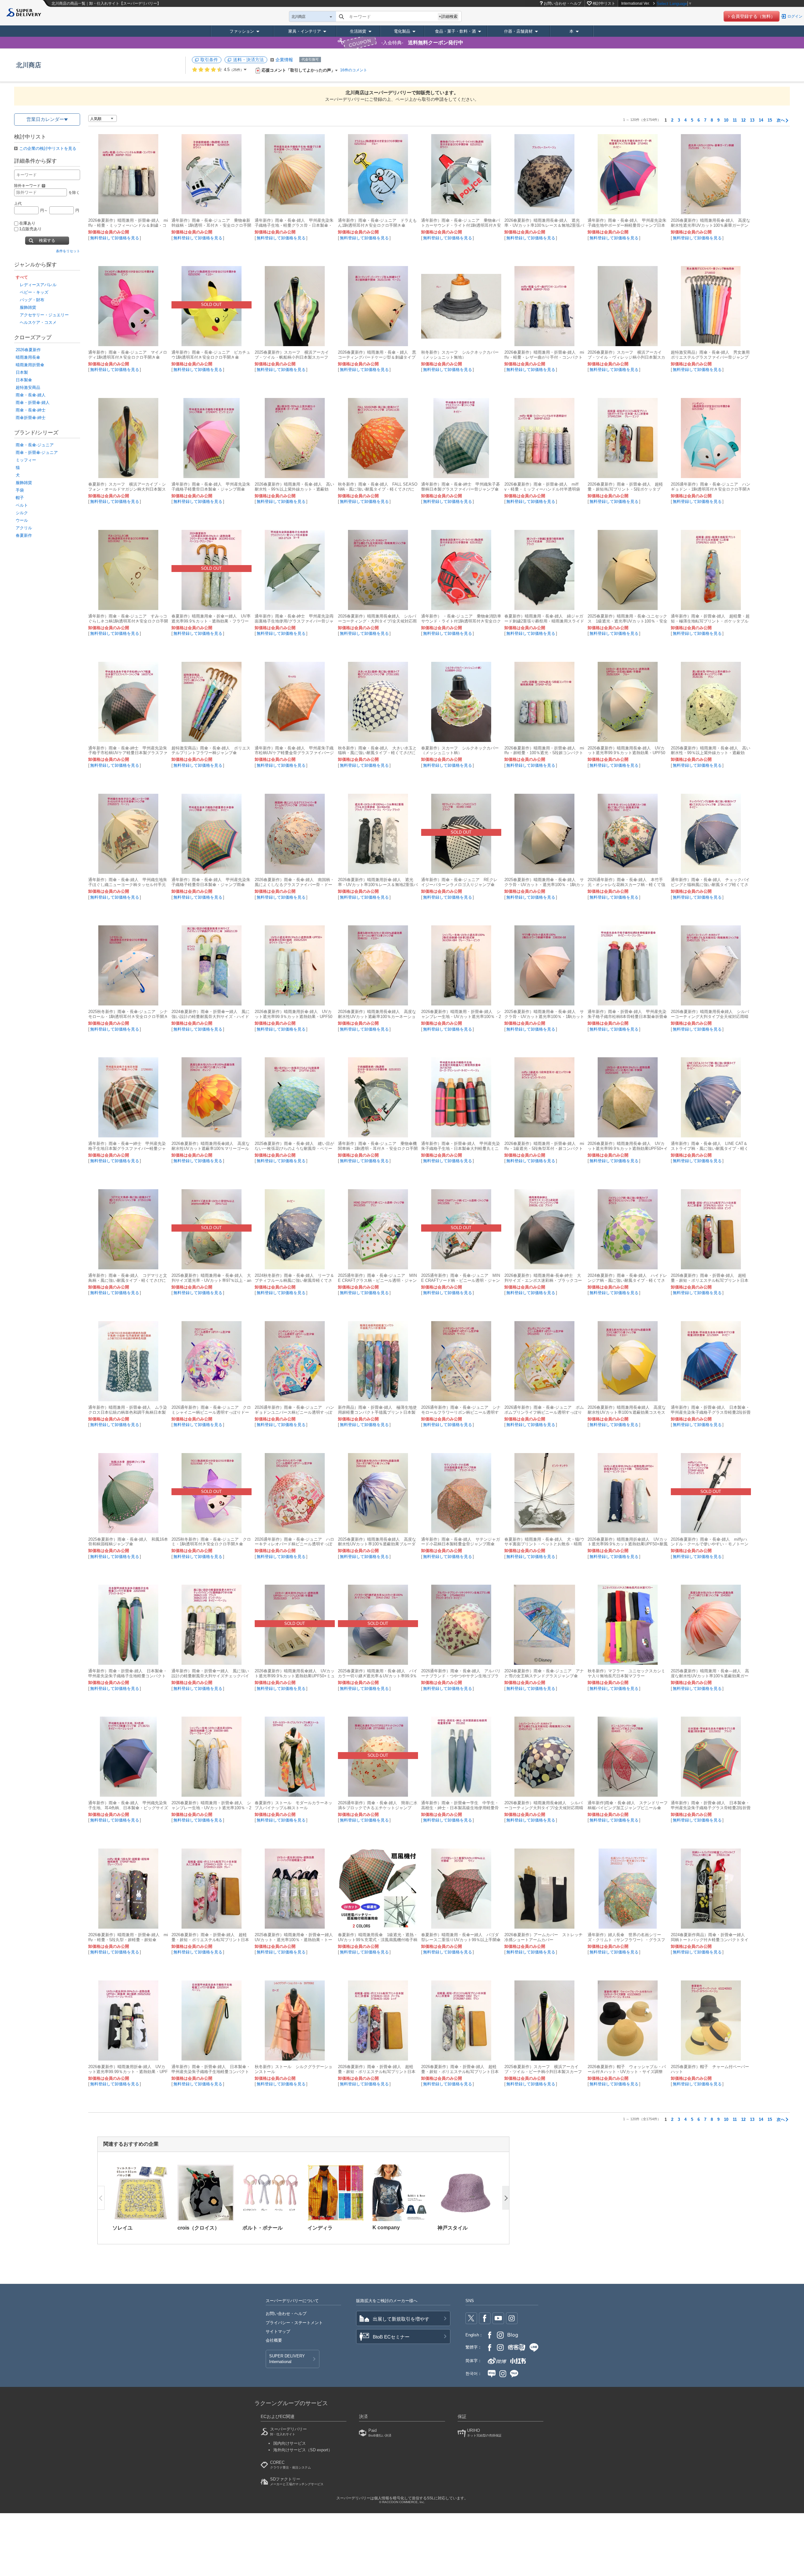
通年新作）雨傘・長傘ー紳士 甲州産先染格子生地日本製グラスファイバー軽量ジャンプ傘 (127, 1149)
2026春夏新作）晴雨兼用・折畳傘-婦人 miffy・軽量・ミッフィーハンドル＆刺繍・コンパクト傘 (128, 225)
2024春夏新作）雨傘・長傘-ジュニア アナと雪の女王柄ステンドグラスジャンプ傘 (544, 1673)
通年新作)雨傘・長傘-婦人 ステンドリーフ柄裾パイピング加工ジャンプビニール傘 (628, 1805)
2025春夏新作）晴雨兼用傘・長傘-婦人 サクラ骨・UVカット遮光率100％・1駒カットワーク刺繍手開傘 (544, 1017)
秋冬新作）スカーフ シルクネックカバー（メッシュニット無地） (460, 355)
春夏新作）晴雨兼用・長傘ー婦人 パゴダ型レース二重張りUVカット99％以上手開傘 (461, 1937)
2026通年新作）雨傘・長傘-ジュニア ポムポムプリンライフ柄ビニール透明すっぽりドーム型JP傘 (544, 1412)
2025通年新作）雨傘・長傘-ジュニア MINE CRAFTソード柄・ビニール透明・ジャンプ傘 (461, 1280)
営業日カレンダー (45, 119)
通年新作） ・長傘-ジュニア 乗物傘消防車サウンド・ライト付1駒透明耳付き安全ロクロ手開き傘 (461, 621)
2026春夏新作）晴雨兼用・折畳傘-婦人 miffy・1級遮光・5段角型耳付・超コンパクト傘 (544, 1149)
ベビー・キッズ (34, 292)
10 (726, 120)
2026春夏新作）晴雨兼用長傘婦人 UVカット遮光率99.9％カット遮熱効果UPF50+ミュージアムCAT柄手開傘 (295, 1676)
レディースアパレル (38, 285)
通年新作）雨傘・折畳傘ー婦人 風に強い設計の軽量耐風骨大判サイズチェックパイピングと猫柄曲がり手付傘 (210, 1676)
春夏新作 (24, 535)
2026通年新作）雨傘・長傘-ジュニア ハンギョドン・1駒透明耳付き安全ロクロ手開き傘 (711, 489)
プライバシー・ (294, 2323)
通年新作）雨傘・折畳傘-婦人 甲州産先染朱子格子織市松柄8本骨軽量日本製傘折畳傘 (627, 1014)
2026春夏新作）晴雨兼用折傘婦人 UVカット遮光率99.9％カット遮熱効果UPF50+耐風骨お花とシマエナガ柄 (628, 1544)
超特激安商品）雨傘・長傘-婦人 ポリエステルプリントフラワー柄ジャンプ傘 (211, 751)
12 (743, 120)
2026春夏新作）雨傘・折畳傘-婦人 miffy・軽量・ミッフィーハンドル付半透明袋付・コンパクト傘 (542, 489)
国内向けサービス (290, 2443)
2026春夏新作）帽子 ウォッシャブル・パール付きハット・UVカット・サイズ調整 (627, 2069)
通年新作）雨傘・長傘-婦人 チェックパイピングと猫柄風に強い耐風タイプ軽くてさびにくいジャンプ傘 (710, 885)
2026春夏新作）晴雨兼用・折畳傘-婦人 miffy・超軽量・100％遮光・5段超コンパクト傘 (544, 753)
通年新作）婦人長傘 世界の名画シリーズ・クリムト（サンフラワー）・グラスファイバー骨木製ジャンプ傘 (626, 1940)
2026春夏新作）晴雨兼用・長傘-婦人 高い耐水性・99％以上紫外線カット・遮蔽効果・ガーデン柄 (294, 489)
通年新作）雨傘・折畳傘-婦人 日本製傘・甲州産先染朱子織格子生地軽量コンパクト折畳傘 (128, 1676)
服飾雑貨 (28, 307)
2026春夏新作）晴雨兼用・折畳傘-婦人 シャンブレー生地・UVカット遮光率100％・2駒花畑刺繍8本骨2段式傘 (461, 1017)
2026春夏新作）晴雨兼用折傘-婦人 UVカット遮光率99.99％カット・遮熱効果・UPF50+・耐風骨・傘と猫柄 (128, 2072)
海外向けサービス (303, 2450)
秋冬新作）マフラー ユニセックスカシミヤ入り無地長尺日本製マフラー (626, 1673)
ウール (22, 520)
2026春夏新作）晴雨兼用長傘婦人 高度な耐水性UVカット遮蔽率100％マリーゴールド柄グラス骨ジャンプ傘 (211, 1149)
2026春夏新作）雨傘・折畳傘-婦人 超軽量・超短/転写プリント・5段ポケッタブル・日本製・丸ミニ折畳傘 (625, 489)
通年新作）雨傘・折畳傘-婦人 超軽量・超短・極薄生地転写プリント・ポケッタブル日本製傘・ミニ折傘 (710, 621)
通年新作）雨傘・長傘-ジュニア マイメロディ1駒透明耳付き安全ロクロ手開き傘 (128, 355)
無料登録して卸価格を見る (115, 238)
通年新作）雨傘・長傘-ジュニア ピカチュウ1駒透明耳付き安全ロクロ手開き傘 (211, 355)
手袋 (20, 490)
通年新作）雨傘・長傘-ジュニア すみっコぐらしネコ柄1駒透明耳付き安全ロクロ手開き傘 (128, 621)
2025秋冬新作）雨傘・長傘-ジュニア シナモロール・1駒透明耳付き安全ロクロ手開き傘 (128, 1017)
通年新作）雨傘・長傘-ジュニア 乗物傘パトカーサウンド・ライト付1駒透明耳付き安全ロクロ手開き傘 (461, 225)
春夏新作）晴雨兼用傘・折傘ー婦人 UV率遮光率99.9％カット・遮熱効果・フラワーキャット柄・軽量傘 (211, 621)
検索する (47, 240)
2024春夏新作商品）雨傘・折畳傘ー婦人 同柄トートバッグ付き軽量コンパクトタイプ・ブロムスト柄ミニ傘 (710, 1940)
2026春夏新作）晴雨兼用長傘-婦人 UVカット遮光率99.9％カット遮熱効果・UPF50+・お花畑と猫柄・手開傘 (626, 753)
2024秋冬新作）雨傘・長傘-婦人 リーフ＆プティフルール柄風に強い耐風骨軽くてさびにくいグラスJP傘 (294, 1280)
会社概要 (274, 2340)
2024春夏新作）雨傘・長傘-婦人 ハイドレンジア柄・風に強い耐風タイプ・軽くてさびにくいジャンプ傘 (627, 1280)
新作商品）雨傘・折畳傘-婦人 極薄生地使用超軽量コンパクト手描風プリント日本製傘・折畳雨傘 (377, 1412)
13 (752, 120)
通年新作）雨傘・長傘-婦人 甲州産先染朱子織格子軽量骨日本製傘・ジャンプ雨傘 (211, 487)
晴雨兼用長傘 (28, 357)
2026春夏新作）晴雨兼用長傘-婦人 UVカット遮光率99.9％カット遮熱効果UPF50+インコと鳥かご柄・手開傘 (628, 1149)
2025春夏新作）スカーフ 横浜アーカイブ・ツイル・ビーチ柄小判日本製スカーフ (543, 2069)
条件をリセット (68, 251)
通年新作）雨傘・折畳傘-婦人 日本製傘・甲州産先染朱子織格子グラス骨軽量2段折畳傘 (711, 1412)
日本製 (22, 372)
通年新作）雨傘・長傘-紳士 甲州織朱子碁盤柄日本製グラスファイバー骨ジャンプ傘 (461, 487)
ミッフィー (26, 460)
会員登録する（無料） (753, 16)
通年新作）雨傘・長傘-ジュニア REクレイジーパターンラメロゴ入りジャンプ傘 (459, 882)
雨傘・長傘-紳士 (31, 410)
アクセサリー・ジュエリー (44, 315)
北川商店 (29, 65)
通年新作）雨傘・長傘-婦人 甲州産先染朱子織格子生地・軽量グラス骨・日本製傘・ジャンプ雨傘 (294, 225)
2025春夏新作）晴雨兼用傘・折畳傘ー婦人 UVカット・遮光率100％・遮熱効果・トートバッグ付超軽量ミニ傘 (296, 1940)
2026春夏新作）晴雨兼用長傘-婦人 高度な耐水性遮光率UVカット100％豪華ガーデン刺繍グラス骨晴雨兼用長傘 (711, 225)
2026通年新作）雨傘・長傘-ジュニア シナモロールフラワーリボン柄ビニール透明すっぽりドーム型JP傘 (461, 1412)
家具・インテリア (305, 31)
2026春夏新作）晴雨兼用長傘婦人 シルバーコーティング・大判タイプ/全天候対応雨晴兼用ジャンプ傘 (377, 621)
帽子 (20, 498)
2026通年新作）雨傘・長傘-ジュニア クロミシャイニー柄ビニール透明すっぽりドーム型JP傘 (211, 1412)
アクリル (24, 528)
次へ (781, 120)
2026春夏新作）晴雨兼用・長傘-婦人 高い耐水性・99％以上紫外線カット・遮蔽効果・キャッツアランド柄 (711, 753)
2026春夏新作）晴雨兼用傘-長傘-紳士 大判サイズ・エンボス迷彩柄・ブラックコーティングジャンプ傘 (543, 1280)
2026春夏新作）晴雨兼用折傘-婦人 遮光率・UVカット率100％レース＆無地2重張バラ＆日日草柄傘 (378, 885)
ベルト (22, 505)
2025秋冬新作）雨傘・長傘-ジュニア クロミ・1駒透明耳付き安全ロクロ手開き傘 (211, 1542)
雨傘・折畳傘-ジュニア (37, 452)
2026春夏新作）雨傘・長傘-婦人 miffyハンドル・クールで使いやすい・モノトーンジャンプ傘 (710, 1544)
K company (386, 2227)
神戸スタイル (453, 2228)
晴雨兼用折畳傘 (30, 365)
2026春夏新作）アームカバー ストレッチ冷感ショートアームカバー (543, 1937)
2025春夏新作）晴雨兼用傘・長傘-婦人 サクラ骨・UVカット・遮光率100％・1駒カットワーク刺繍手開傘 (544, 885)
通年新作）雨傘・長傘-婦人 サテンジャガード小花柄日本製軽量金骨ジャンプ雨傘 (461, 1542)
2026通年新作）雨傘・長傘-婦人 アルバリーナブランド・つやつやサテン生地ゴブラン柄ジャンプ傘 (461, 1676)
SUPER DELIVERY (287, 2359)
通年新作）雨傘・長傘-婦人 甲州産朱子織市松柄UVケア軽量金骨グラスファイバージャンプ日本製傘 (294, 753)
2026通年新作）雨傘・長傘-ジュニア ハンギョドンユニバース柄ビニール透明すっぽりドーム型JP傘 (294, 1412)
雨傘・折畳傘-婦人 (33, 403)
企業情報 (284, 60)
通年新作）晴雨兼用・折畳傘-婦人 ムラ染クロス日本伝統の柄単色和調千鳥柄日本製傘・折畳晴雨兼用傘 (128, 1412)
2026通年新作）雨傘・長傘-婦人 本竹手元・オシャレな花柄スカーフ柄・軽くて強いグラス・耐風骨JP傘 (626, 885)
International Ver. (636, 3)
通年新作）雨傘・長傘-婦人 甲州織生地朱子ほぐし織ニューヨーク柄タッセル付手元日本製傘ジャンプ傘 (128, 885)
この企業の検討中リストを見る (48, 148)
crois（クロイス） (198, 2228)
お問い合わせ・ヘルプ (562, 3)
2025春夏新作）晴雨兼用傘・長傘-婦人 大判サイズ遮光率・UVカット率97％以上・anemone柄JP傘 (211, 1280)
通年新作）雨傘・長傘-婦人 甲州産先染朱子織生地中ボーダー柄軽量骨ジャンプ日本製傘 (627, 225)
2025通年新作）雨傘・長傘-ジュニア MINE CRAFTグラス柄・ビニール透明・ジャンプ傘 (377, 1280)
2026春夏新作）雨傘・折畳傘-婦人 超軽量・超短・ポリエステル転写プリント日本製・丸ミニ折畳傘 (710, 1280)
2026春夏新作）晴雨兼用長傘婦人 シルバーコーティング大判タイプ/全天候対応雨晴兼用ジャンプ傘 (544, 1808)
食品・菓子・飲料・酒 (455, 31)
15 (770, 120)
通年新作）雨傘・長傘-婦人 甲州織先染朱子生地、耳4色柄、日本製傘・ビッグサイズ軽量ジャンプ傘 (128, 1808)
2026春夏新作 (28, 350)
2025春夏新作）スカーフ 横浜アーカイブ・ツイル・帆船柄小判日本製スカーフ (292, 355)
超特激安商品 (28, 387)
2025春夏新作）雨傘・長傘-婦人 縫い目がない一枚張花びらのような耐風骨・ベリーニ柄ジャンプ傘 (294, 1149)
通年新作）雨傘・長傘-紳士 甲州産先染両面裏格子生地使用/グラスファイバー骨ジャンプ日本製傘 (294, 621)
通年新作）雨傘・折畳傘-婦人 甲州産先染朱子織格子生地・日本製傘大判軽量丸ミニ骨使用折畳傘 (461, 1149)
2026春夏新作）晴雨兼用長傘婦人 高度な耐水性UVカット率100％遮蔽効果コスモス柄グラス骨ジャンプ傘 (627, 1412)
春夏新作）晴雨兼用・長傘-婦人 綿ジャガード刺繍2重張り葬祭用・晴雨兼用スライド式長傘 (544, 621)
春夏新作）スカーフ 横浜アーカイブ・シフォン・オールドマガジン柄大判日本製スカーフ (127, 489)
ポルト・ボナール (263, 2228)
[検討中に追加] (160, 206)
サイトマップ (278, 2331)
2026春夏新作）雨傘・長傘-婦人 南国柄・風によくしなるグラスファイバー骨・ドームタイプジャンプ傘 (294, 885)
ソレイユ (122, 2228)
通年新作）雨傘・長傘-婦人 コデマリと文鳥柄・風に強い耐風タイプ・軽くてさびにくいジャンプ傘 (128, 1280)
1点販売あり (30, 229)
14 (761, 120)
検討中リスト (604, 3)
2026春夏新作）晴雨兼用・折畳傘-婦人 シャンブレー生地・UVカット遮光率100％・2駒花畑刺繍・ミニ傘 (211, 1808)
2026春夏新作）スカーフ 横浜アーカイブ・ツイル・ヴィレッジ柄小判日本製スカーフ (626, 357)
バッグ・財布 (32, 300)
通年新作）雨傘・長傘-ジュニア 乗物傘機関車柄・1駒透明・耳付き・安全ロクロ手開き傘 (378, 1149)
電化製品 (402, 31)
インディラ (320, 2228)
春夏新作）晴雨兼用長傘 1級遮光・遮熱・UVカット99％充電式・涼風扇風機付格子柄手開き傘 (378, 1940)
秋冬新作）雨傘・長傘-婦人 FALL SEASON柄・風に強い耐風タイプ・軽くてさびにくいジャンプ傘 (378, 489)
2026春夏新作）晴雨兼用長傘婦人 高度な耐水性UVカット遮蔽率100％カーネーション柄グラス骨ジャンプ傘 (377, 1017)
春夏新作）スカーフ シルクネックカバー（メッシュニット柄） (460, 751)
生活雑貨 (358, 31)
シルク (22, 513)
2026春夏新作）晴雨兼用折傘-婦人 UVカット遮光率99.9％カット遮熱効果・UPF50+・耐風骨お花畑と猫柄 (293, 1017)
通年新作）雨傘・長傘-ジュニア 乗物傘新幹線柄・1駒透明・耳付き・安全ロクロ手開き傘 (211, 225)
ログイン (795, 16)
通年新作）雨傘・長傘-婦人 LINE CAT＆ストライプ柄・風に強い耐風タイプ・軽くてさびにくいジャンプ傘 (710, 1149)
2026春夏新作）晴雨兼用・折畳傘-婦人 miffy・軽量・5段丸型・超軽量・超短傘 (128, 1937)
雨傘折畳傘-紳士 (31, 418)
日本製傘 (24, 380)
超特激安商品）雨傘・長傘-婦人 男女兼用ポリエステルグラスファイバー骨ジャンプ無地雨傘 (710, 357)
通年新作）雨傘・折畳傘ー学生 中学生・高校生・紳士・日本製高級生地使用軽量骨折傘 (460, 1808)
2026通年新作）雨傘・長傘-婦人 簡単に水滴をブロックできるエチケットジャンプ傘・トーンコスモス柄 (378, 1808)
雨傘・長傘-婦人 (31, 395)
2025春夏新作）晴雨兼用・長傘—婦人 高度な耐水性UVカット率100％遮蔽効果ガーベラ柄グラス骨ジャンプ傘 (710, 1676)
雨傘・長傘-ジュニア (35, 445)
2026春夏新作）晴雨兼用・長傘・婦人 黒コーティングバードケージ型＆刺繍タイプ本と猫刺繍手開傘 (377, 357)
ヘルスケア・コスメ (38, 322)
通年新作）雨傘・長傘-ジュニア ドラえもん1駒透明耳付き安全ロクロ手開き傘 (377, 223)
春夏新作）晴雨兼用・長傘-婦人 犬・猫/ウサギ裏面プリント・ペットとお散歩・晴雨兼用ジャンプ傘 (544, 1544)
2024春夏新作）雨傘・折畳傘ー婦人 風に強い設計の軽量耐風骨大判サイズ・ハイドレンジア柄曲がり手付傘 (211, 1017)
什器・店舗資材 (518, 31)
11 (735, 120)
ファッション (242, 31)
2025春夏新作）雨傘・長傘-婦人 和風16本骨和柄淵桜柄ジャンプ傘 (128, 1542)
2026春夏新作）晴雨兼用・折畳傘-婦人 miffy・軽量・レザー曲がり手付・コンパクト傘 (544, 357)
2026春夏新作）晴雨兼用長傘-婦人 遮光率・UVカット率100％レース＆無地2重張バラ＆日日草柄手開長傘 (544, 225)
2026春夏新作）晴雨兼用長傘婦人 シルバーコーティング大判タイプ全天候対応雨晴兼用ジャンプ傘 (710, 1017)
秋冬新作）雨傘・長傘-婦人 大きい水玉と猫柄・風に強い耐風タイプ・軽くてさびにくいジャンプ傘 (377, 753)
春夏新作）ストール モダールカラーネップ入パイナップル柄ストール (293, 1805)
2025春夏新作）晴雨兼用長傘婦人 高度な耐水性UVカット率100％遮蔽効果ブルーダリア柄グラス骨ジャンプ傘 (377, 1544)
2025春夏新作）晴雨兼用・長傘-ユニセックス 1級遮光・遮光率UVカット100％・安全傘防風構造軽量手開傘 (627, 621)
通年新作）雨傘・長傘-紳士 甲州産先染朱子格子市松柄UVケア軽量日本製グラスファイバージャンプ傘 (128, 753)
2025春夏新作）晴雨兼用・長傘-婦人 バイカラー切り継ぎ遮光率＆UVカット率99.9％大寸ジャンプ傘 (378, 1676)
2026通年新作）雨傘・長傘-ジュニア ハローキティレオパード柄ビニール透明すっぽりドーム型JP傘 (294, 1544)
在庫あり (27, 223)
